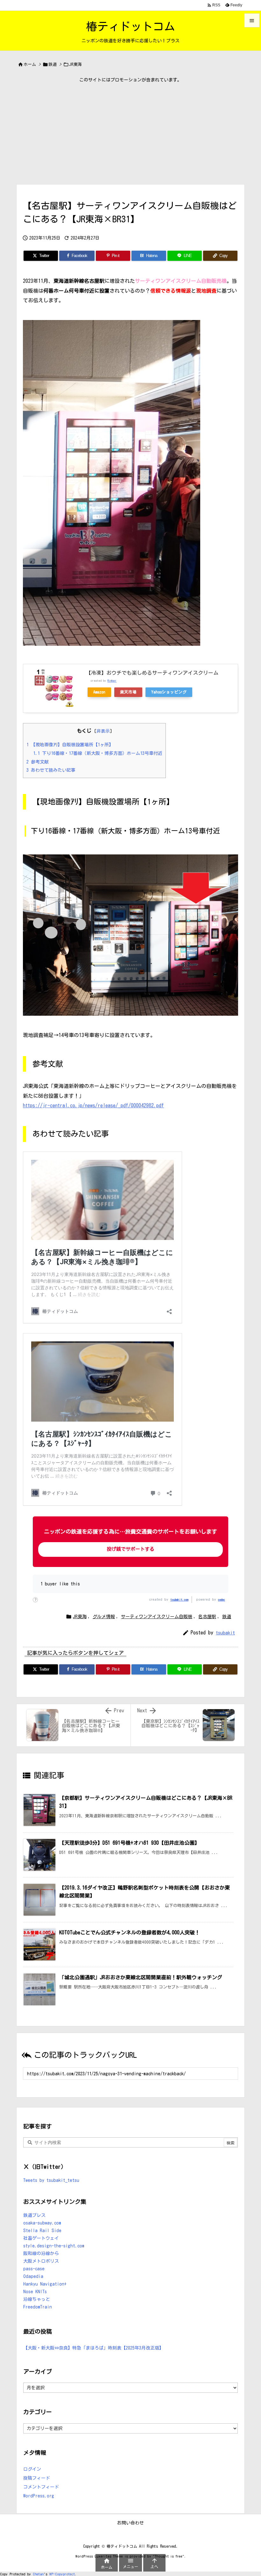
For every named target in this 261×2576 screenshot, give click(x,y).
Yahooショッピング (169, 692)
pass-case (34, 2269)
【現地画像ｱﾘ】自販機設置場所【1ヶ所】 (70, 745)
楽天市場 (128, 692)
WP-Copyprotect (62, 2574)
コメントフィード (41, 2487)
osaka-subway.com (42, 2223)
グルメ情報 (104, 1617)
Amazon (99, 692)
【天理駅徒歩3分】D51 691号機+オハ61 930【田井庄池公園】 (129, 1843)
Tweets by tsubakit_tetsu (51, 2180)
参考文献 (38, 762)
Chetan (38, 2574)
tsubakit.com (179, 1599)
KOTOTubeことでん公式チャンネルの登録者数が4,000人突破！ (130, 1932)
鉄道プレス (34, 2215)
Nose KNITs (35, 2292)
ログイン (32, 2469)
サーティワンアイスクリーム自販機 (157, 1617)
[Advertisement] (130, 133)
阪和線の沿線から (41, 2253)
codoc (222, 1599)
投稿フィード (37, 2478)
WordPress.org (39, 2496)
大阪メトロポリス (41, 2261)
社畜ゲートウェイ (41, 2238)
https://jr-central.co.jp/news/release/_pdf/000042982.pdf (93, 1105)
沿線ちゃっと (37, 2299)
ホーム (30, 64)
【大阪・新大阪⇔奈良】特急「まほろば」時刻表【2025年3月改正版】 (93, 2348)
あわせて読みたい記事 (51, 770)
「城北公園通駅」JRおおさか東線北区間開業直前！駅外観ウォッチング (141, 1977)
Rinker (112, 681)
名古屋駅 (207, 1617)
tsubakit (225, 1633)
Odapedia (33, 2276)
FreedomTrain (38, 2307)
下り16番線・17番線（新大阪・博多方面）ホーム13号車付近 (98, 753)
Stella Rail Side (42, 2231)
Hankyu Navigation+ (45, 2284)
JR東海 (75, 64)
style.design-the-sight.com (54, 2246)
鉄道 (53, 64)
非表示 (103, 731)
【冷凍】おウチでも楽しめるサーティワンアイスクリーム (152, 673)
